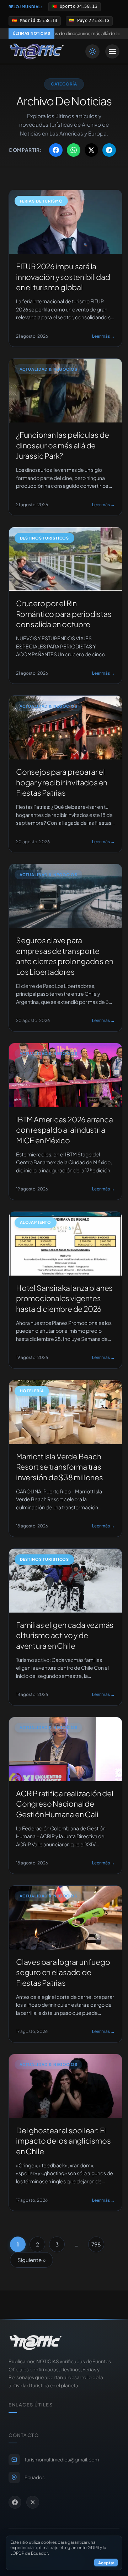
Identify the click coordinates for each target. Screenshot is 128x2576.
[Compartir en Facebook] (56, 150)
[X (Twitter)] (33, 2502)
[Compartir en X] (91, 150)
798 (96, 2244)
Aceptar (106, 2563)
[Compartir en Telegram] (109, 150)
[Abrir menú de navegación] (112, 51)
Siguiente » (31, 2260)
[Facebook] (15, 2502)
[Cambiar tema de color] (92, 51)
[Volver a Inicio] (37, 51)
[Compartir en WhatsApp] (74, 150)
